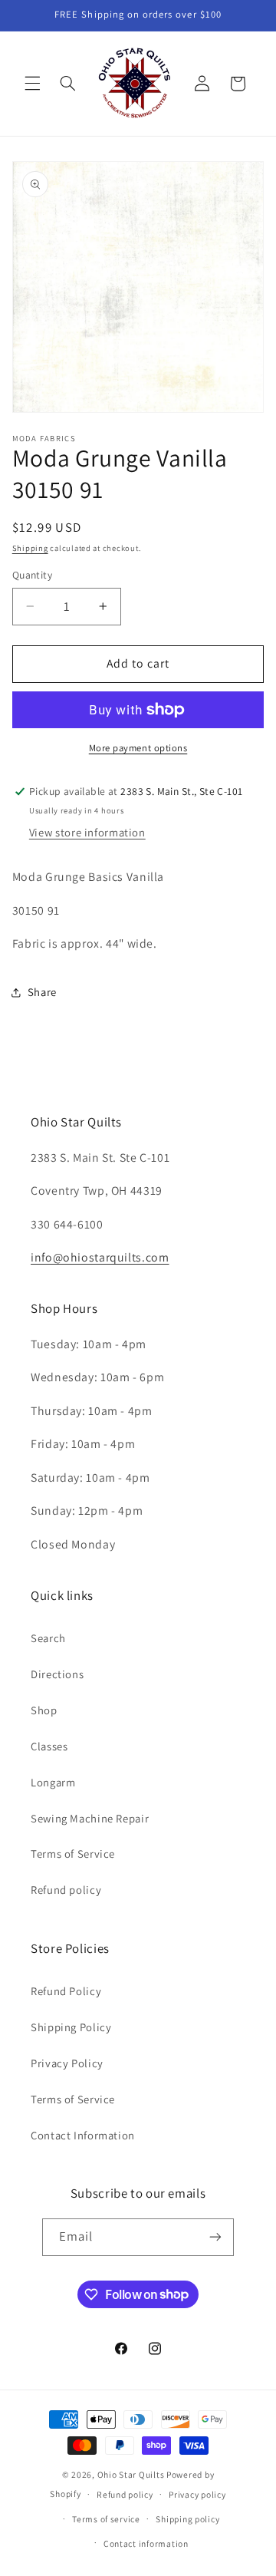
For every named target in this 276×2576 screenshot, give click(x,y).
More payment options (138, 748)
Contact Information (83, 2135)
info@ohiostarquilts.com (100, 1257)
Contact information (146, 2543)
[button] (32, 84)
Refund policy (66, 1890)
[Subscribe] (215, 2237)
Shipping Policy (71, 2027)
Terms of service (106, 2519)
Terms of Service (73, 1854)
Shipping (30, 548)
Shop (44, 1710)
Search (48, 1638)
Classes (49, 1746)
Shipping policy (187, 2519)
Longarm (53, 1782)
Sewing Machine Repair (90, 1818)
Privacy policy (197, 2494)
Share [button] (42, 992)
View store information (87, 832)
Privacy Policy (67, 2063)
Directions (57, 1674)
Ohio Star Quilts (131, 2474)
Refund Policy (66, 1991)
